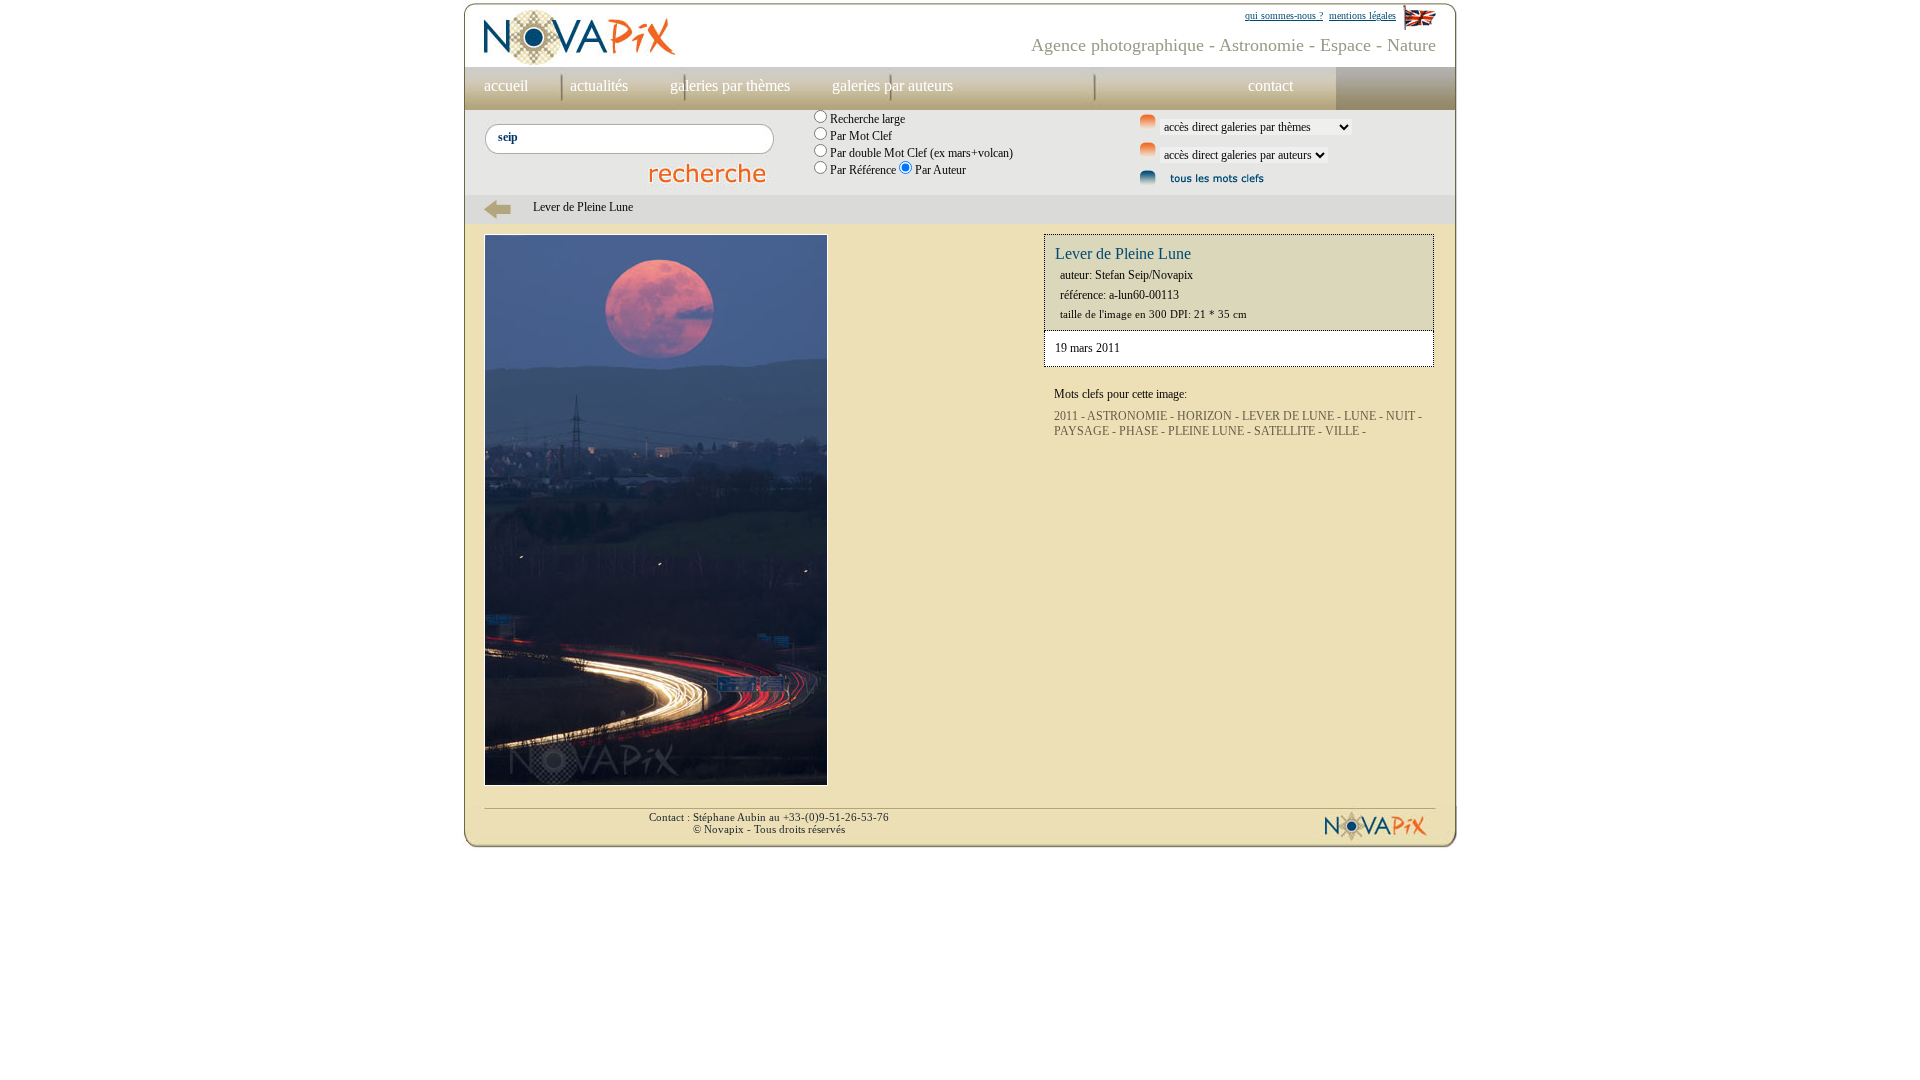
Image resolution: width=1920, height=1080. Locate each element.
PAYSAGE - (1086, 431)
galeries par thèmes (730, 85)
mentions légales (1362, 15)
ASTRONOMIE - (1132, 416)
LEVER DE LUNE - (1293, 416)
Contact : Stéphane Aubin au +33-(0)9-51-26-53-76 (769, 817)
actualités (599, 85)
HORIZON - (1209, 416)
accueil (506, 85)
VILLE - (1345, 431)
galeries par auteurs (892, 85)
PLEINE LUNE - (1211, 431)
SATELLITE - (1289, 431)
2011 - (1070, 416)
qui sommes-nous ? (1284, 15)
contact (1270, 85)
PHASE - (1143, 431)
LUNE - (1365, 416)
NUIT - (1404, 416)
